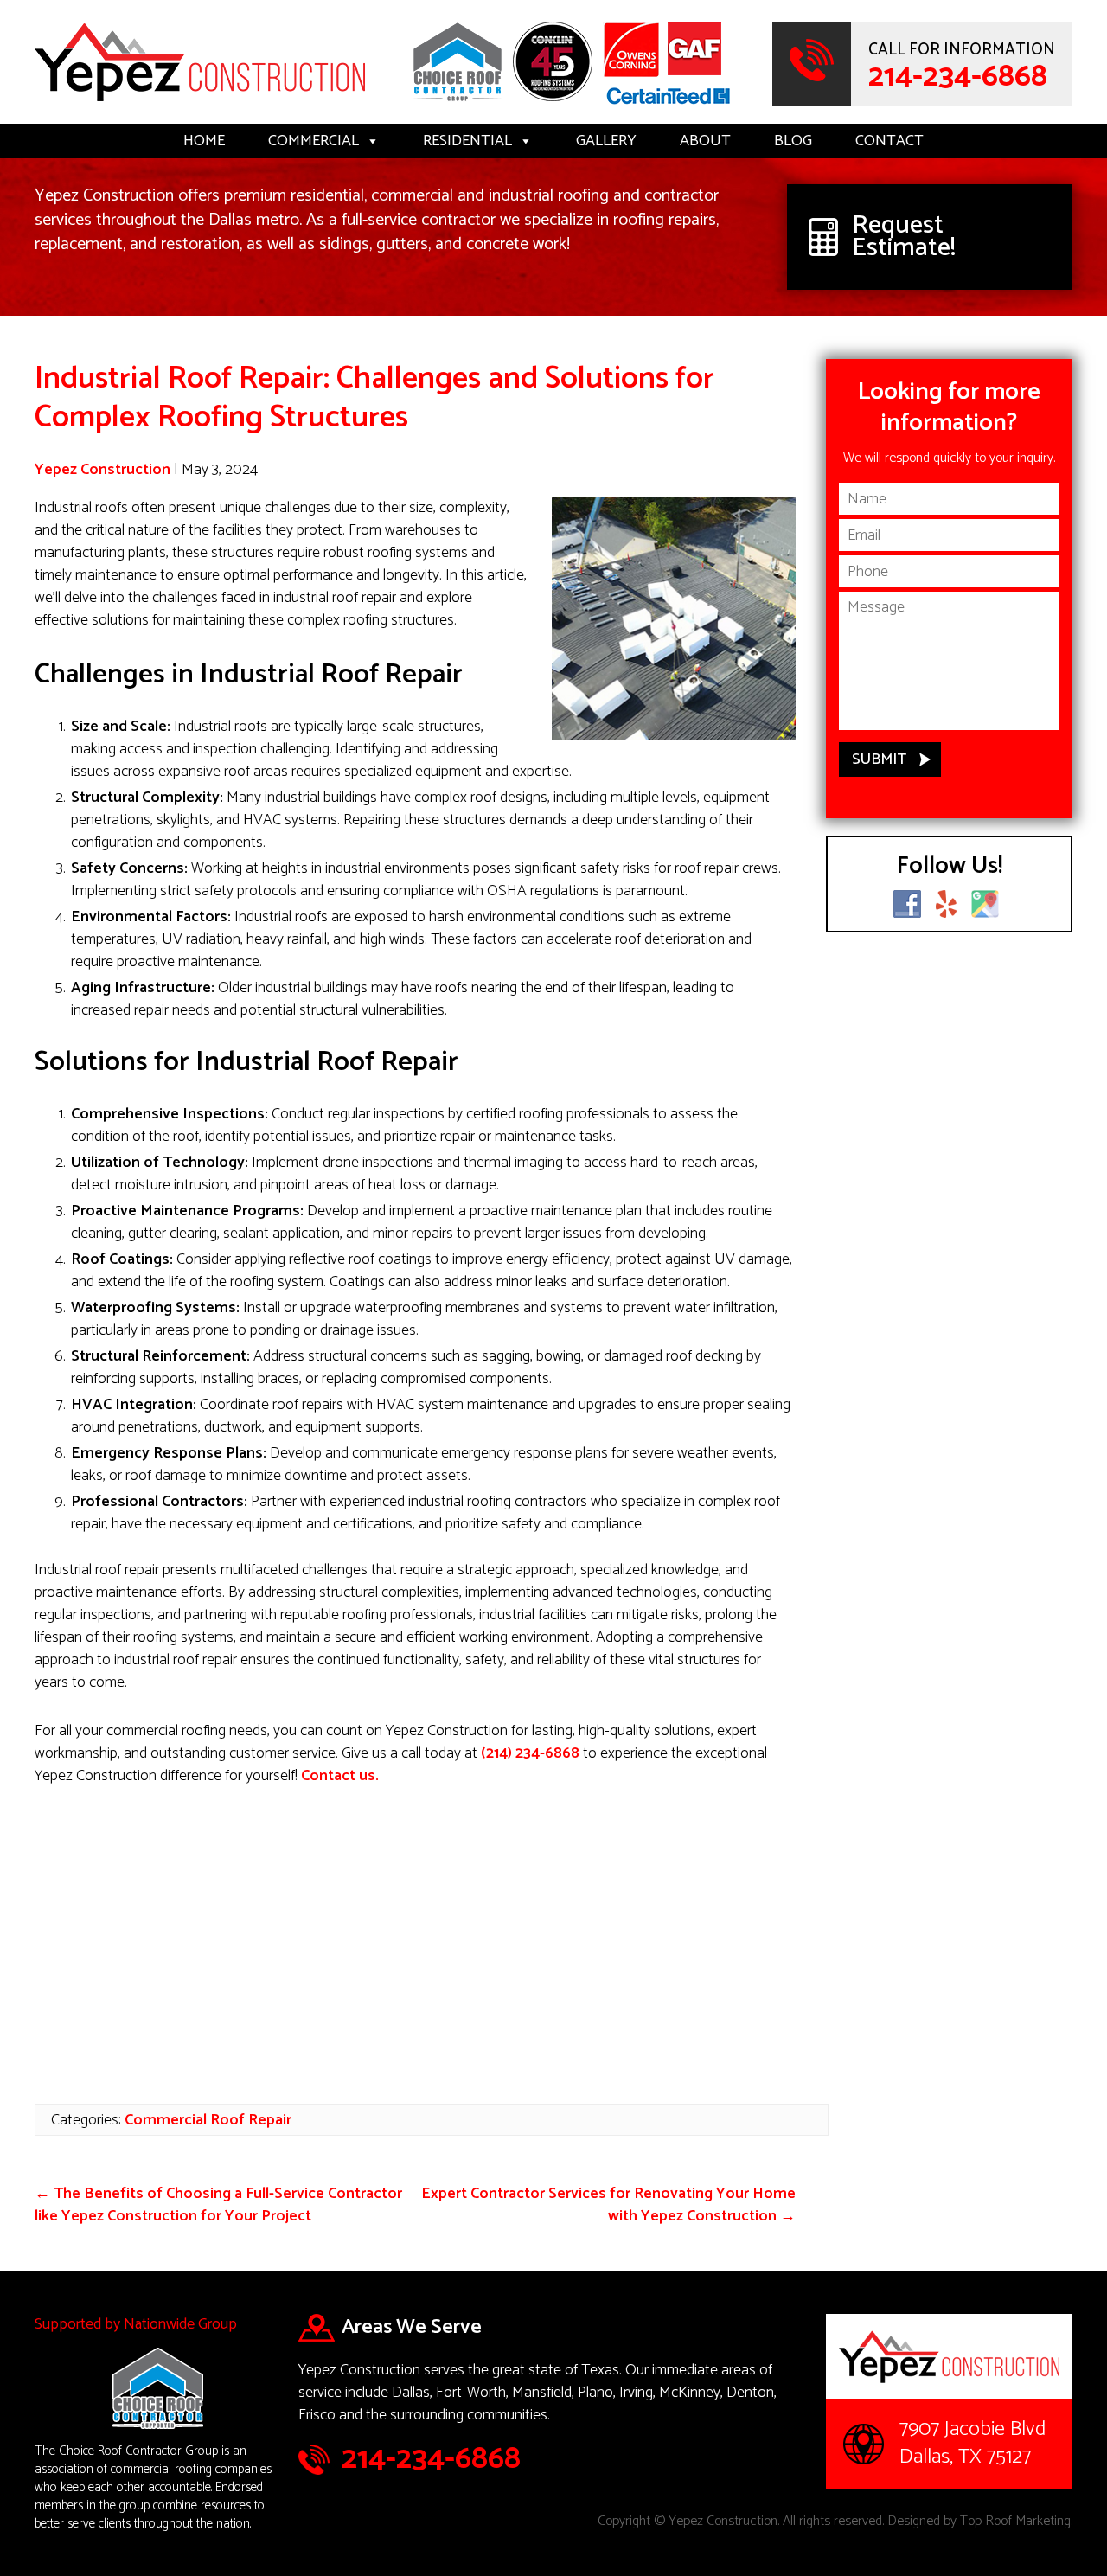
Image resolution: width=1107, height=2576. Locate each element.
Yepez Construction (102, 470)
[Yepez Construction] (200, 104)
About (705, 141)
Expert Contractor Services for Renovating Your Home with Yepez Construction (608, 2205)
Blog (793, 141)
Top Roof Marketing (1015, 2521)
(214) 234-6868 (530, 1753)
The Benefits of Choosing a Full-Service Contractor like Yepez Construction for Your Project (218, 2205)
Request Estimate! (904, 237)
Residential (467, 141)
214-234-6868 (958, 77)
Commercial (314, 141)
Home (204, 141)
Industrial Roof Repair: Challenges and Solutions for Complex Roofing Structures (374, 398)
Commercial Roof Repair (208, 2120)
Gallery (606, 141)
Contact (889, 141)
